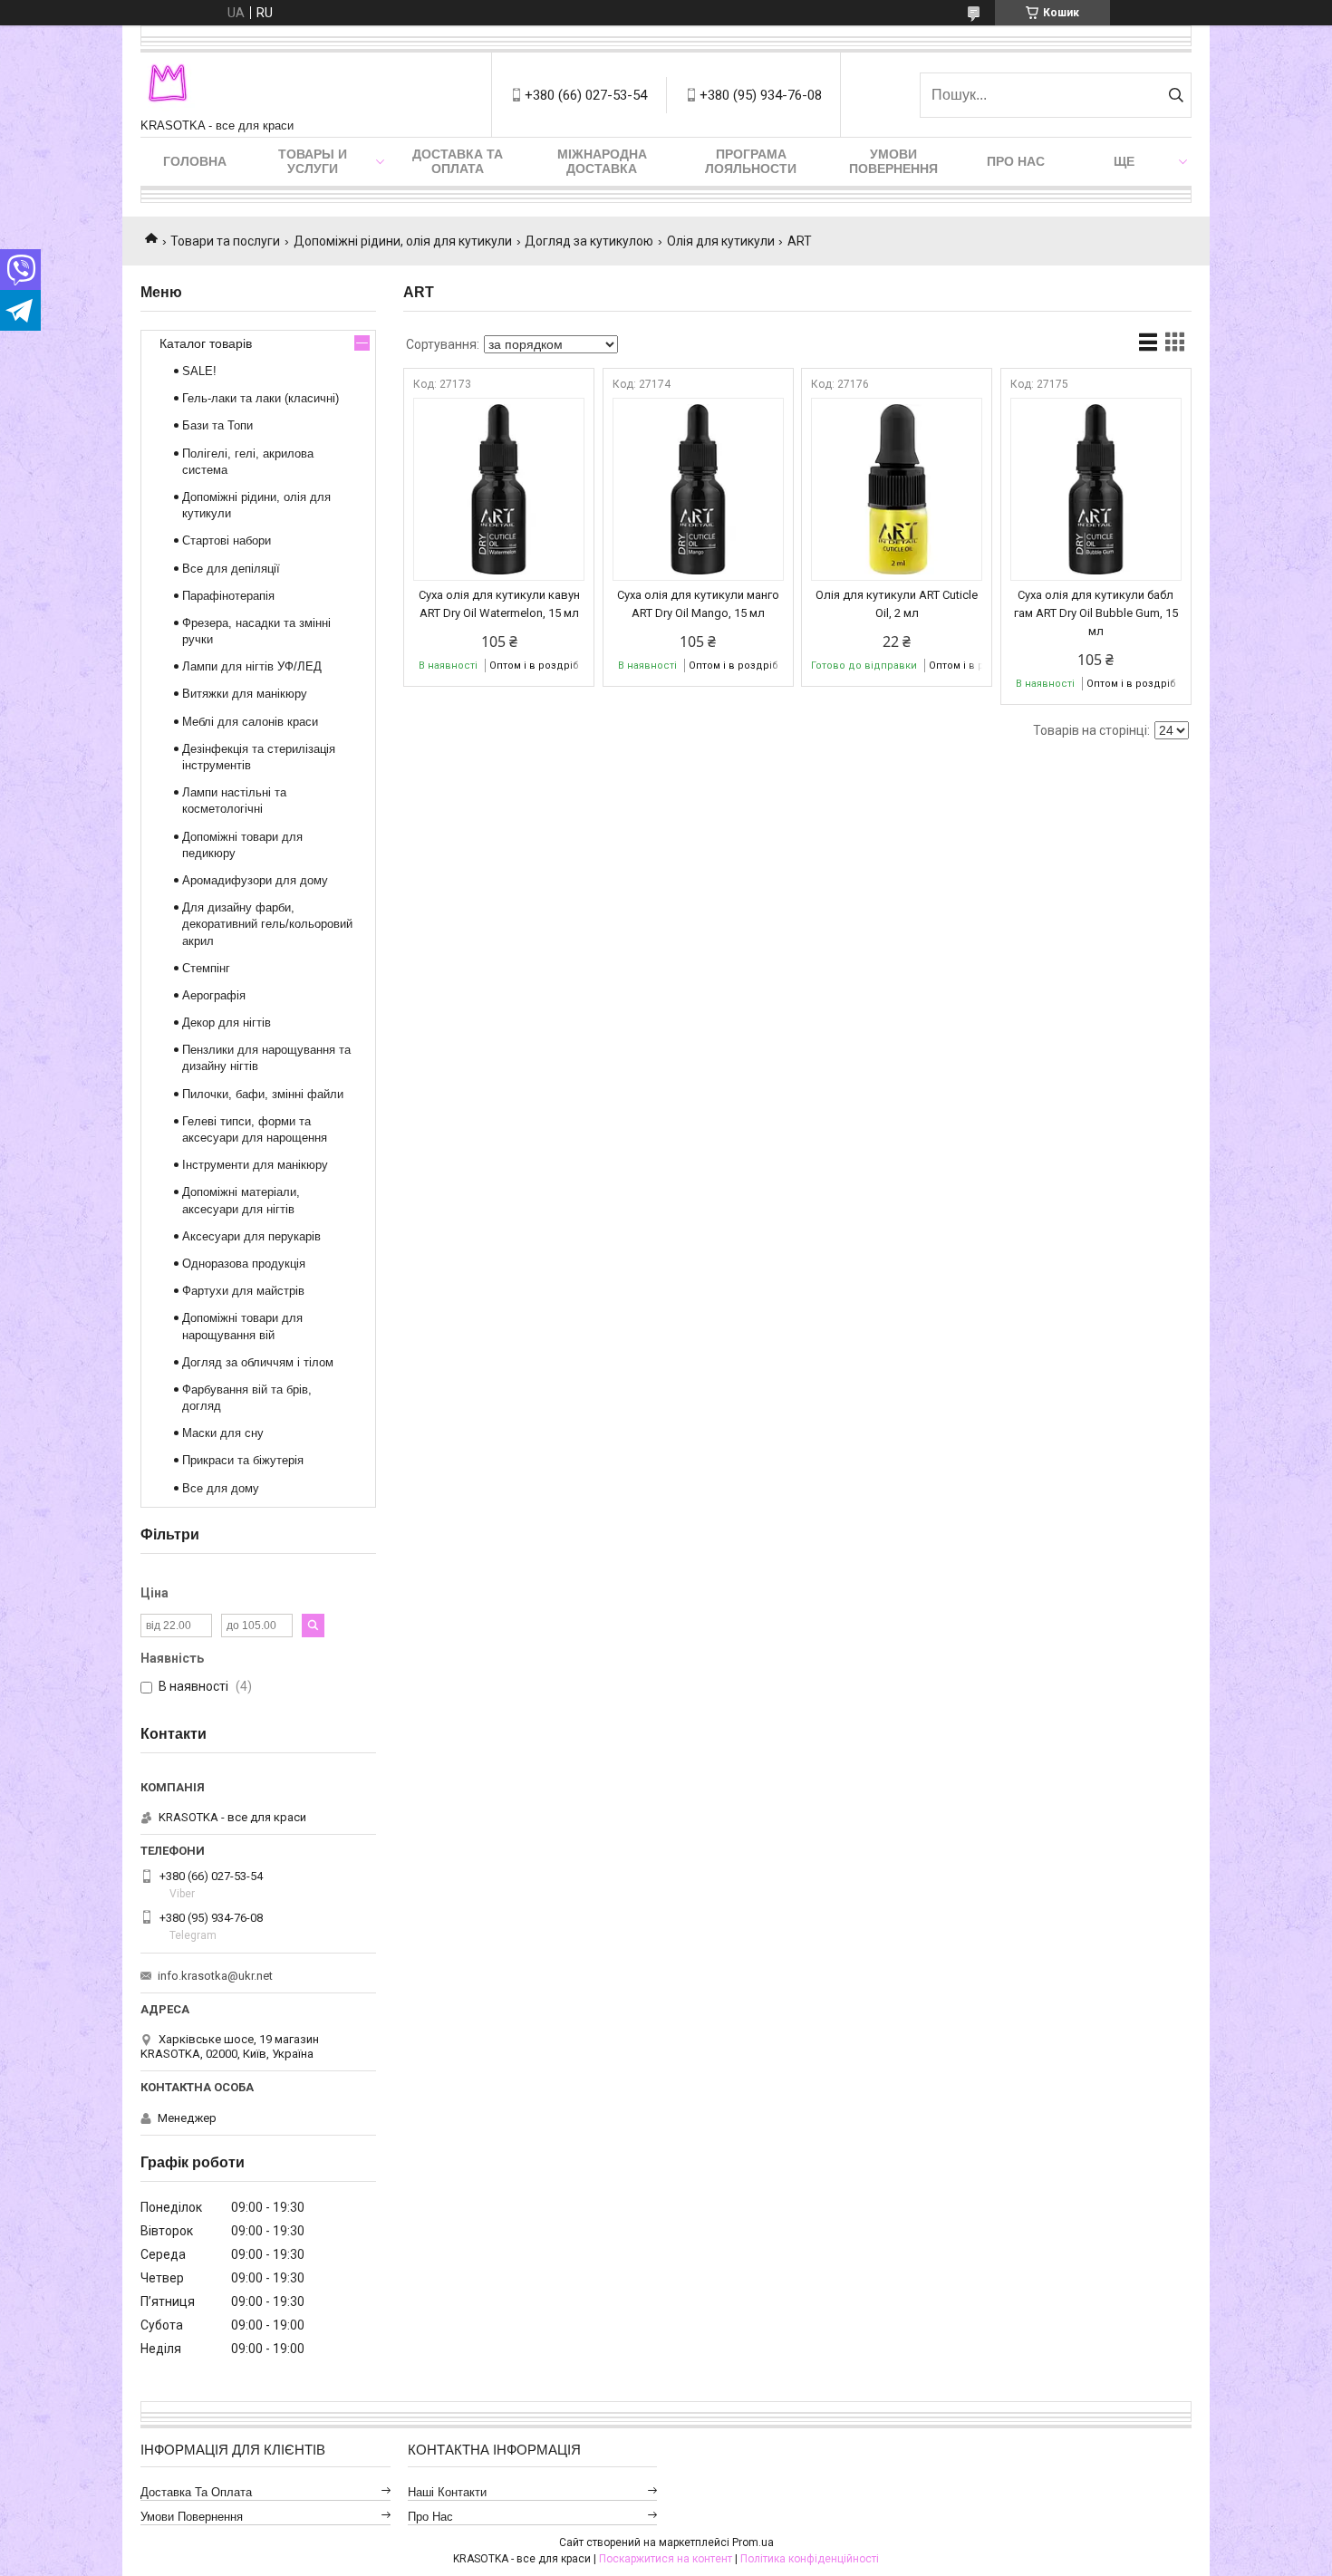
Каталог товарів (206, 343)
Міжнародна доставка (602, 161)
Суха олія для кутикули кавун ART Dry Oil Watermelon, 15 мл (499, 604)
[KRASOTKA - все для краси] (168, 86)
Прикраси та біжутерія (243, 1460)
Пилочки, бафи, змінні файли (263, 1094)
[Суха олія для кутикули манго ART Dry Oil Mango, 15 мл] (698, 489)
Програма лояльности (751, 161)
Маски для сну (223, 1433)
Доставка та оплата (458, 161)
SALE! (199, 371)
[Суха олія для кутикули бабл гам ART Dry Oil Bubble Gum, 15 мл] (1096, 489)
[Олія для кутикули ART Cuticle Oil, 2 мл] (897, 489)
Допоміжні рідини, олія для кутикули (403, 241)
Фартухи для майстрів (243, 1291)
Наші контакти (447, 2492)
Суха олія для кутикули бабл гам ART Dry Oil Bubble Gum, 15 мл (1096, 613)
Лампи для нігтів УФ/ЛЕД (252, 666)
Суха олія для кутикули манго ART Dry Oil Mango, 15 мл (698, 604)
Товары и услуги (313, 161)
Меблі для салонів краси (250, 722)
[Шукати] (1176, 95)
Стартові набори (227, 540)
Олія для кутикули (721, 241)
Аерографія (214, 995)
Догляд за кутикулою (589, 241)
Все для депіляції (231, 569)
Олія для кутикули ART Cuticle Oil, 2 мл (897, 604)
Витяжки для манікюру (245, 694)
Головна (195, 161)
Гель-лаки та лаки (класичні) (261, 398)
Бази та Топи (217, 425)
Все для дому (221, 1488)
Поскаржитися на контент (666, 2559)
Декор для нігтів (227, 1023)
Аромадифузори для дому (255, 880)
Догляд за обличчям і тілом (258, 1362)
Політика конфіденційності (810, 2559)
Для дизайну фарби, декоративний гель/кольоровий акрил (267, 924)
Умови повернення (893, 161)
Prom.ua (753, 2542)
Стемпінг (206, 968)
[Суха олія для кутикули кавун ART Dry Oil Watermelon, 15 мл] (499, 489)
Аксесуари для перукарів (251, 1236)
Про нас (1016, 161)
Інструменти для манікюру (255, 1165)
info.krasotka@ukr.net (215, 1976)
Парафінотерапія (228, 596)
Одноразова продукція (244, 1264)
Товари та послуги (225, 241)
